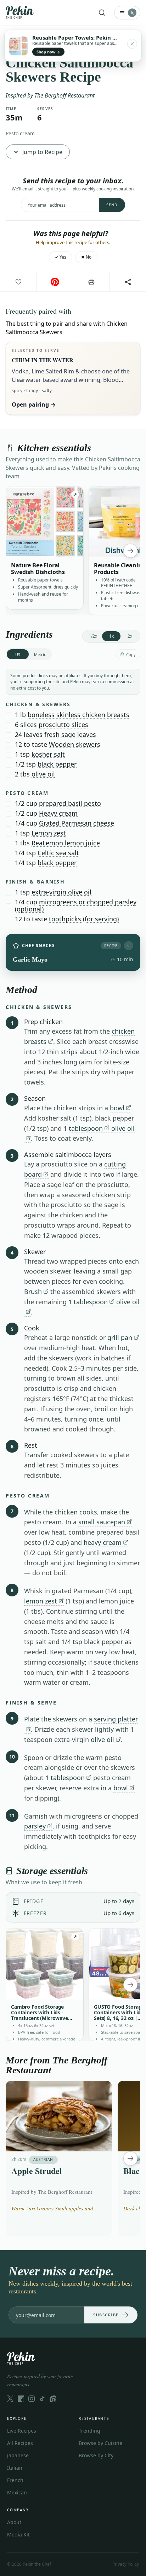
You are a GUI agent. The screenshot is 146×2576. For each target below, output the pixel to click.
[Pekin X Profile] (10, 2399)
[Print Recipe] (92, 282)
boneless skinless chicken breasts (78, 715)
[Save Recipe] (18, 282)
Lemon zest (49, 833)
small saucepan (102, 1522)
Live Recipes (22, 2431)
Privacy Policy (126, 2564)
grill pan (120, 1337)
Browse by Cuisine (100, 2443)
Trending (89, 2431)
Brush (33, 1292)
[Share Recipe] (128, 282)
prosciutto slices (63, 725)
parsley (35, 1826)
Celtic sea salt (58, 853)
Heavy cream (58, 813)
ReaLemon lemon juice (66, 843)
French (15, 2480)
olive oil (43, 774)
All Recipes (20, 2443)
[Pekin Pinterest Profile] (53, 2399)
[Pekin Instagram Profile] (32, 2399)
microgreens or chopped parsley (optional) (76, 905)
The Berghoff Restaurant (64, 95)
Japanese (18, 2455)
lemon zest (41, 1601)
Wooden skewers (75, 744)
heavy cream (103, 1542)
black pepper (57, 764)
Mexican (17, 2492)
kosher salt (48, 754)
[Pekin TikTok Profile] (42, 2399)
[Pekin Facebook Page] (21, 2399)
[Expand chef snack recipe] (129, 946)
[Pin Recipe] (55, 282)
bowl (117, 1108)
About (14, 2522)
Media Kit (18, 2534)
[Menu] (127, 13)
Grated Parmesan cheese (77, 823)
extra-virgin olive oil (61, 892)
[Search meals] (102, 13)
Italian (15, 2468)
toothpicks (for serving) (84, 919)
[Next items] (130, 551)
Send (112, 205)
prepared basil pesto (70, 803)
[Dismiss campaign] (132, 44)
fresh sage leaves (70, 734)
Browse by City (96, 2455)
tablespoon (86, 1128)
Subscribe (106, 2315)
